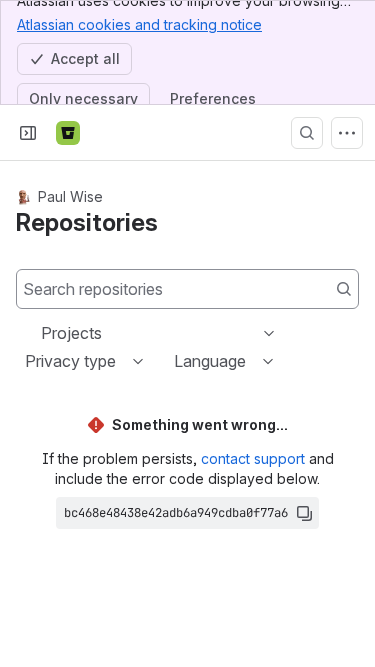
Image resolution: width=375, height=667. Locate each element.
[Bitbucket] (68, 133)
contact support (253, 458)
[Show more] (347, 133)
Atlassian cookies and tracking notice (139, 24)
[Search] (307, 133)
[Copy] (304, 513)
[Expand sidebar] (28, 133)
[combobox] (43, 333)
